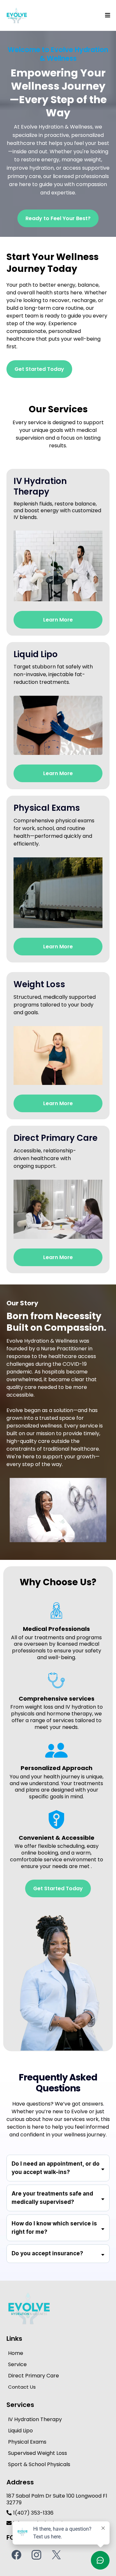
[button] (107, 15)
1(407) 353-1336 (33, 2513)
